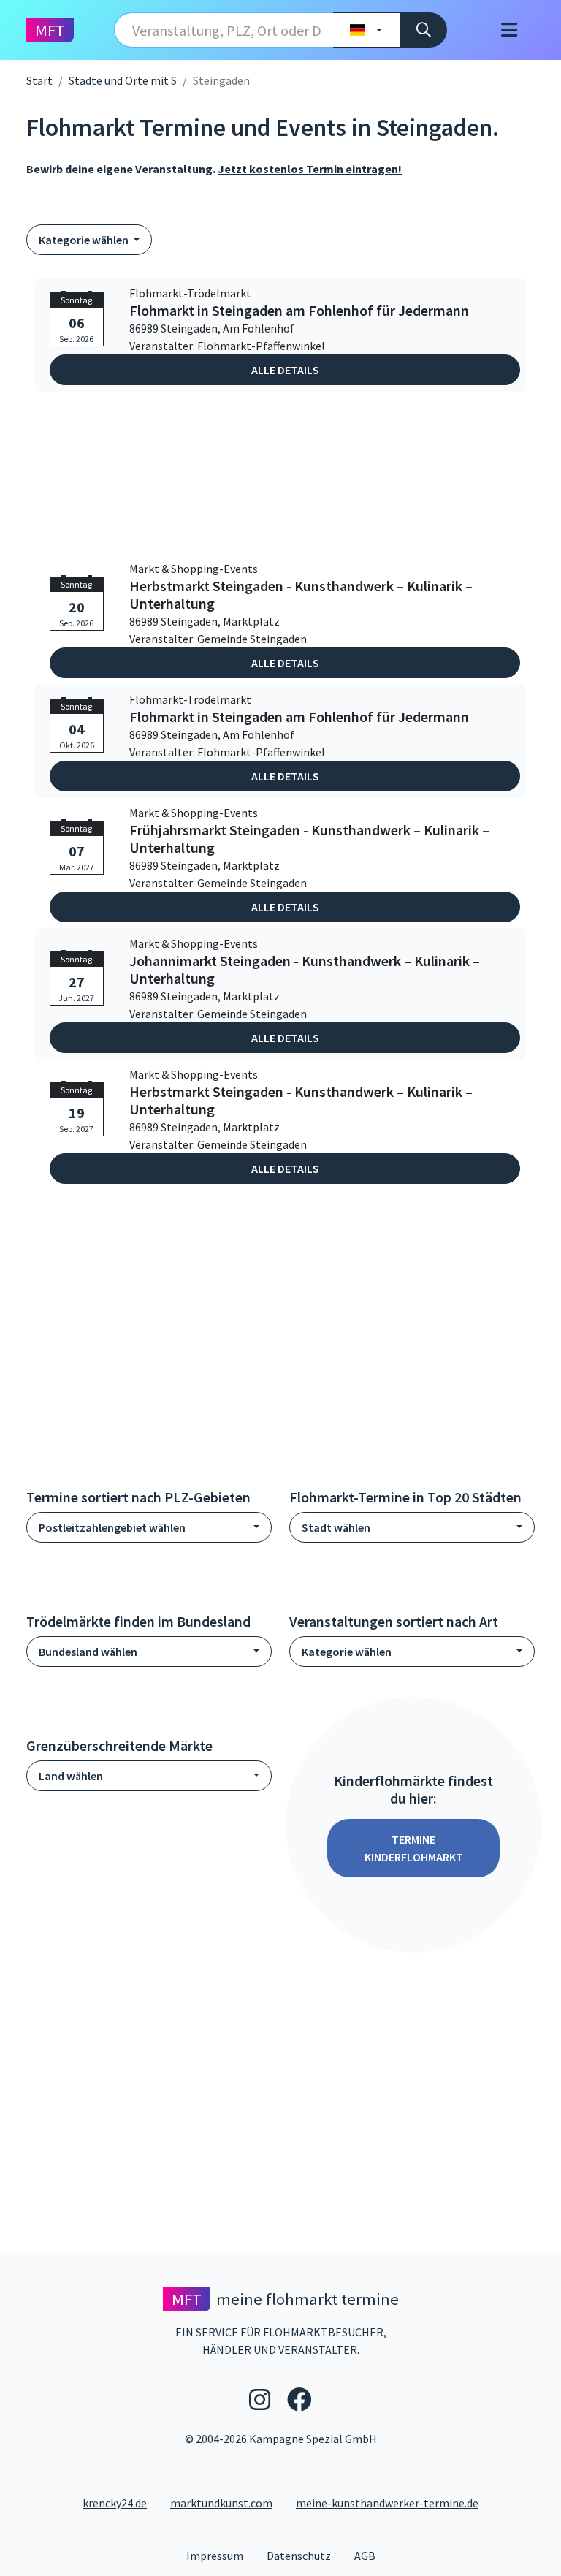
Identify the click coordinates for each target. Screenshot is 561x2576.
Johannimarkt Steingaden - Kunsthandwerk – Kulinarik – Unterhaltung (305, 970)
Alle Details (285, 370)
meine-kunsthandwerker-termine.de (387, 2503)
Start (39, 80)
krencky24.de (115, 2503)
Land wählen (71, 1776)
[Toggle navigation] (509, 30)
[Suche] (423, 30)
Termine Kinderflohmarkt (414, 1848)
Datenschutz (305, 2555)
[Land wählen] (366, 30)
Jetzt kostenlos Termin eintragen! (310, 169)
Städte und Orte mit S (123, 80)
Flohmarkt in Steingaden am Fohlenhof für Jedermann (299, 311)
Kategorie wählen (85, 240)
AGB (371, 2555)
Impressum (221, 2555)
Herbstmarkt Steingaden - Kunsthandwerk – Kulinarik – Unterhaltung (301, 595)
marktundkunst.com (221, 2503)
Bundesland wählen (88, 1652)
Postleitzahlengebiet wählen (112, 1527)
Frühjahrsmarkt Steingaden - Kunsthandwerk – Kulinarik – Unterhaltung (309, 839)
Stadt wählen (336, 1527)
